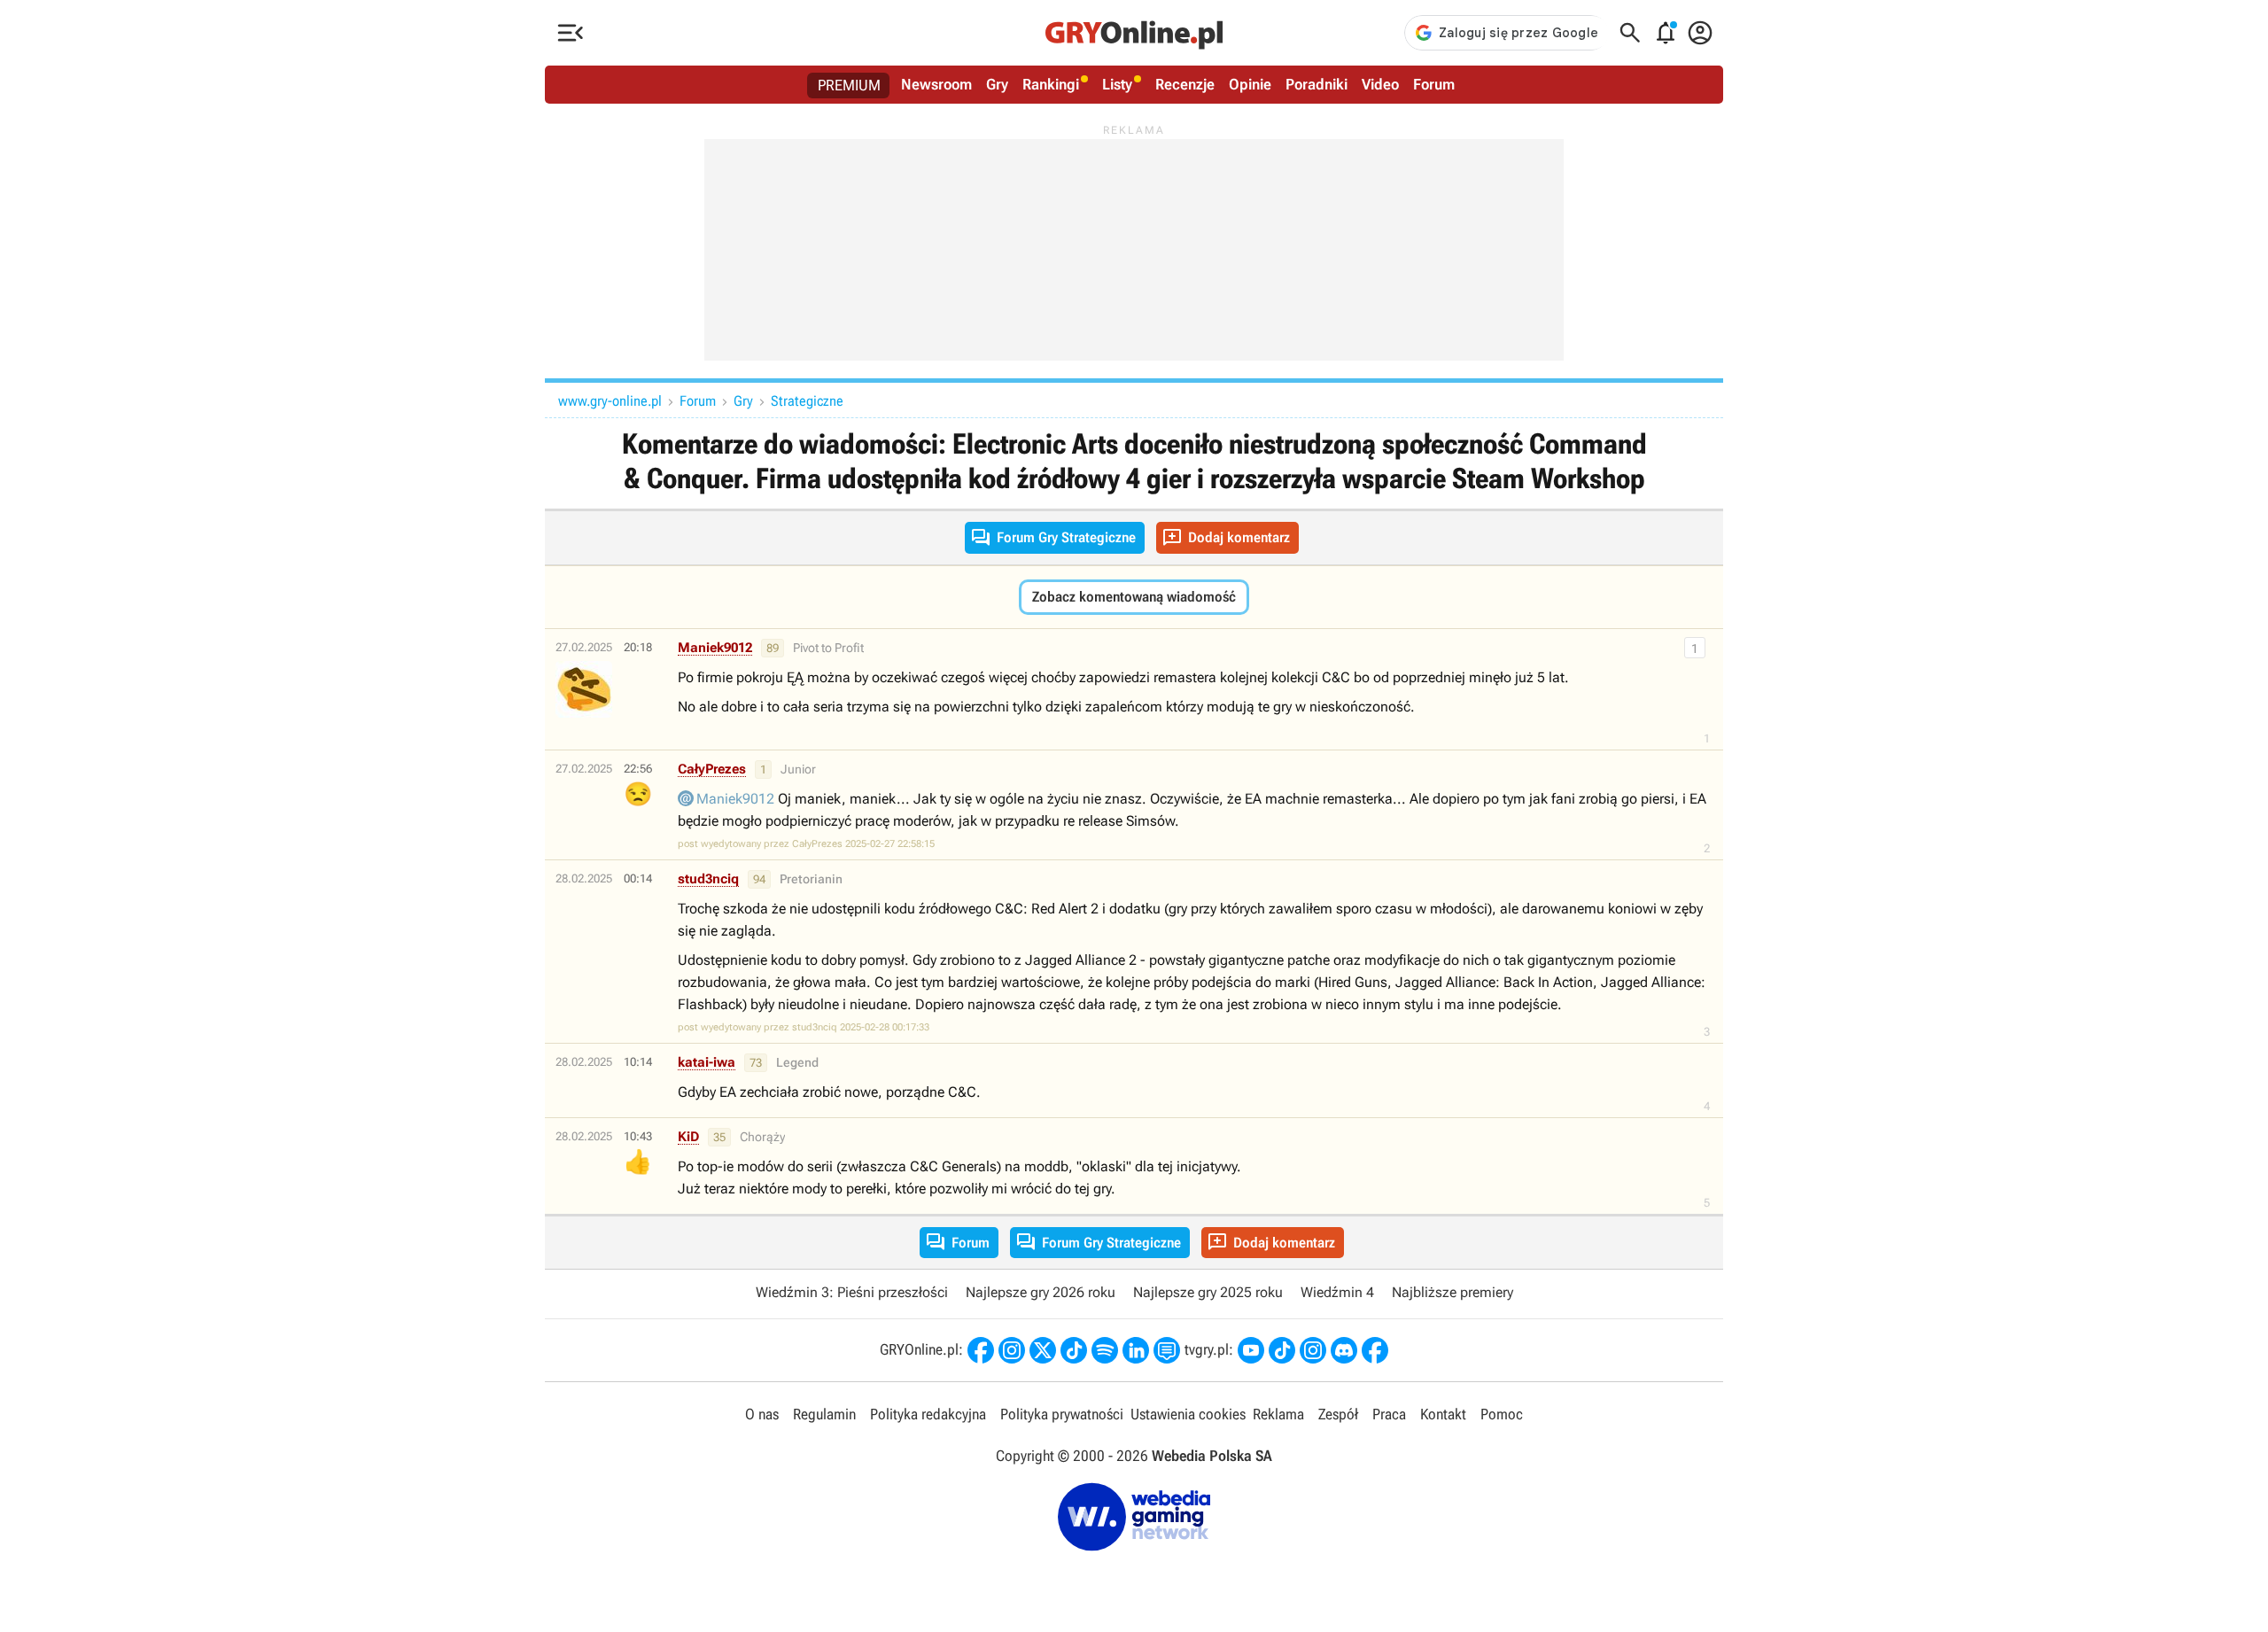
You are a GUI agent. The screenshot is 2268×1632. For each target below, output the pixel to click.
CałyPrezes (712, 769)
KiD (688, 1137)
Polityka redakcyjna (928, 1414)
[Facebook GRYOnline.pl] (981, 1350)
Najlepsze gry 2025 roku (1208, 1292)
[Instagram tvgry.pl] (1313, 1350)
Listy (1117, 84)
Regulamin (824, 1414)
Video (1380, 84)
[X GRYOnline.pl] (1043, 1350)
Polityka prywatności (1062, 1414)
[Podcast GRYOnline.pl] (1105, 1350)
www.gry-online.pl (610, 401)
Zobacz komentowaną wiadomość (1134, 597)
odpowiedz (1611, 648)
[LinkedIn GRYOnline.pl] (1136, 1350)
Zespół (1338, 1414)
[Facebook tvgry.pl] (1375, 1350)
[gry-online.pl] (1134, 33)
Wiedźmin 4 (1337, 1292)
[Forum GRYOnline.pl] (1167, 1350)
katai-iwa (707, 1062)
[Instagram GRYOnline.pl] (1012, 1350)
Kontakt (1443, 1414)
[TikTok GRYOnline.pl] (1074, 1350)
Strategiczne (807, 401)
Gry (997, 84)
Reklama (1278, 1414)
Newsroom (936, 84)
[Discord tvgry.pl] (1344, 1350)
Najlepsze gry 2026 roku (1041, 1292)
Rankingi (1051, 84)
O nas (762, 1414)
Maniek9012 (715, 648)
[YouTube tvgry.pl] (1251, 1350)
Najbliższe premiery (1452, 1292)
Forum (1434, 84)
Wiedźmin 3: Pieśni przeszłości (852, 1292)
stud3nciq (708, 879)
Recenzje (1185, 84)
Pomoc (1502, 1414)
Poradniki (1317, 84)
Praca (1389, 1414)
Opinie (1250, 84)
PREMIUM (849, 85)
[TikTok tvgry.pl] (1282, 1350)
